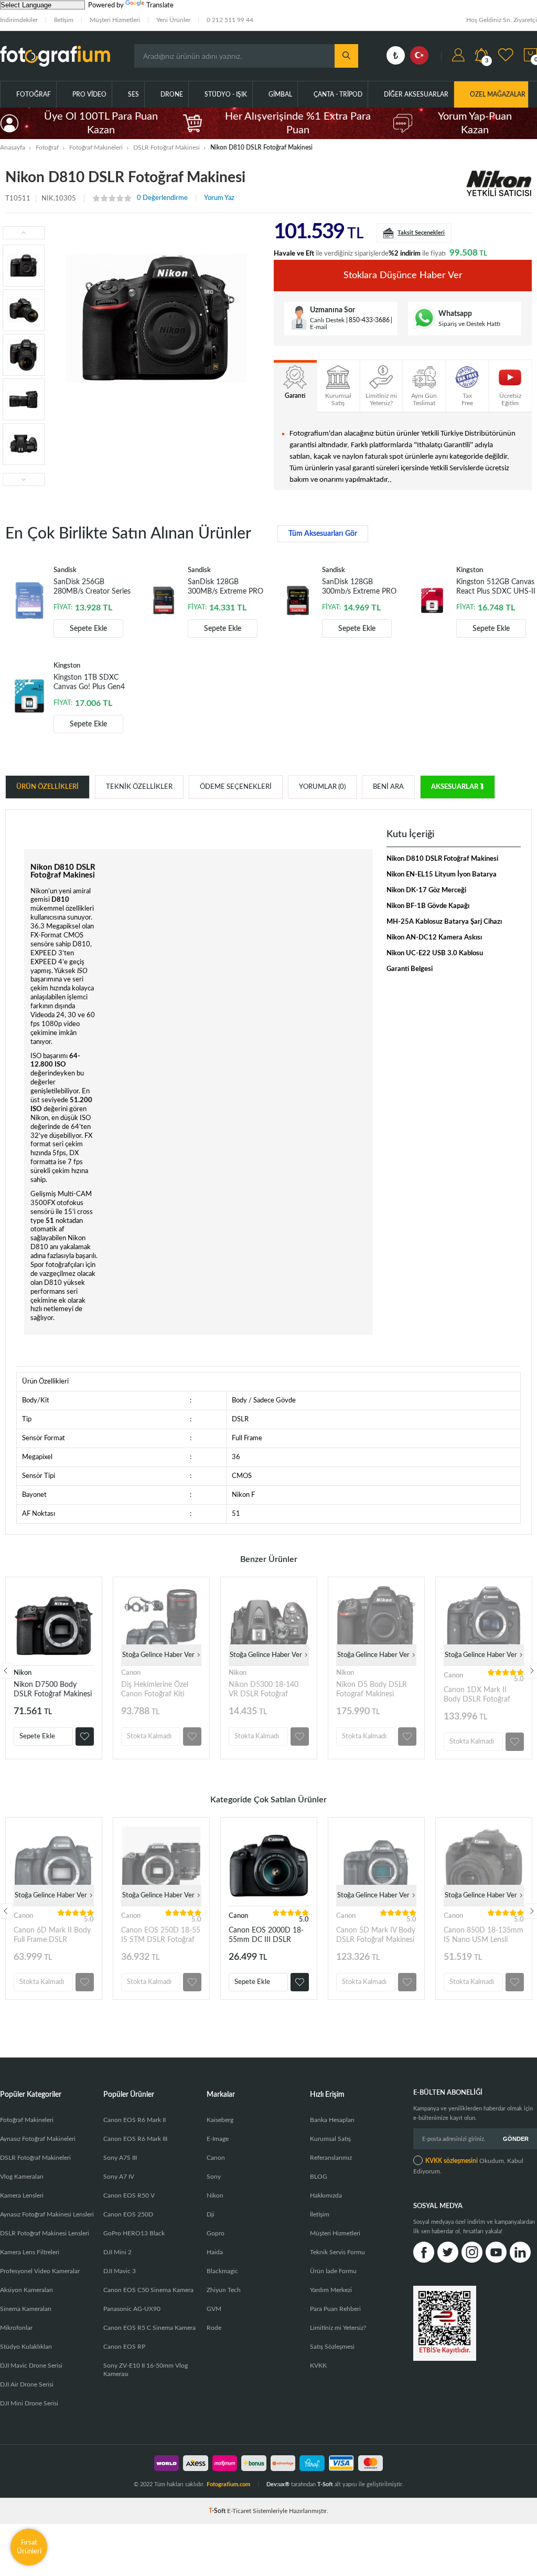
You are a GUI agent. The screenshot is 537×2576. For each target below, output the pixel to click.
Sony (214, 2177)
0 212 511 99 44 (230, 20)
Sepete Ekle (88, 629)
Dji (211, 2214)
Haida (215, 2252)
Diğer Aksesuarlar (416, 94)
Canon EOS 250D (128, 2214)
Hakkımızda (326, 2195)
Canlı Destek (327, 320)
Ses (133, 94)
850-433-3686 (369, 320)
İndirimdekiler (19, 20)
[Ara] (346, 56)
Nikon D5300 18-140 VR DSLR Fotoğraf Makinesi (264, 1690)
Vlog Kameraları (22, 2177)
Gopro (216, 2233)
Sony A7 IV (119, 2177)
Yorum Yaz (219, 198)
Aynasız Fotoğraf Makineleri (38, 2139)
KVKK (318, 2366)
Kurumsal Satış (330, 2139)
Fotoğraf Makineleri (27, 2120)
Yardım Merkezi (331, 2290)
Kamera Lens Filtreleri (30, 2252)
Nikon (23, 1673)
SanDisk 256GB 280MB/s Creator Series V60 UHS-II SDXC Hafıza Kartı (92, 587)
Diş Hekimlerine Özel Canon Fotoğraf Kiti (155, 1690)
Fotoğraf (34, 94)
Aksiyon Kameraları (26, 2290)
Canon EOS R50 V (129, 2195)
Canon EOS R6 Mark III (135, 2139)
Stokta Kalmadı (149, 1736)
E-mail (319, 327)
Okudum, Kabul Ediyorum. (468, 2166)
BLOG (319, 2177)
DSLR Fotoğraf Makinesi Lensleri (45, 2233)
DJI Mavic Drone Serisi (31, 2366)
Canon (131, 1673)
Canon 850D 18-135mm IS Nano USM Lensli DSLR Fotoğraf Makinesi (484, 1935)
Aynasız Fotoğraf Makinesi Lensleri (47, 2214)
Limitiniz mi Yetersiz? (338, 2328)
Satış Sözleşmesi (332, 2347)
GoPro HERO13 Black (134, 2233)
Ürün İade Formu (333, 2271)
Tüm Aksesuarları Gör (323, 534)
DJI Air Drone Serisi (27, 2384)
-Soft (218, 2511)
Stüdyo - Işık (226, 94)
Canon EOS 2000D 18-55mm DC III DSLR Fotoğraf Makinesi (266, 1935)
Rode (214, 2328)
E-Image (218, 2139)
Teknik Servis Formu (337, 2252)
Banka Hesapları (332, 2120)
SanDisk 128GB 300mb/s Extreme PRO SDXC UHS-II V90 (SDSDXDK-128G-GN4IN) (359, 587)
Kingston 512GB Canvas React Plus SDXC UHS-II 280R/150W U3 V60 (496, 587)
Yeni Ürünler (173, 20)
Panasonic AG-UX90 (132, 2309)
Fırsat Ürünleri (29, 2547)
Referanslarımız (331, 2158)
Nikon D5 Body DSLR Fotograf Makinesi (372, 1690)
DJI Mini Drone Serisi (29, 2403)
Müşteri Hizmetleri (115, 20)
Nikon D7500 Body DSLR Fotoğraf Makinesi (53, 1690)
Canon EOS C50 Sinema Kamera (148, 2290)
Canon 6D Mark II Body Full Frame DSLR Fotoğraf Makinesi (52, 1935)
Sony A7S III (120, 2158)
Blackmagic (222, 2271)
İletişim (64, 20)
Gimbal (280, 94)
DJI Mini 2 (117, 2252)
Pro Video (89, 94)
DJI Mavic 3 (120, 2271)
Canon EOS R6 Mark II (135, 2120)
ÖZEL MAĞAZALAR (498, 94)
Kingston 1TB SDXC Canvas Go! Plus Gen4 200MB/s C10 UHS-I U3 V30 (93, 683)
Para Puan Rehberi (335, 2309)
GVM (214, 2309)
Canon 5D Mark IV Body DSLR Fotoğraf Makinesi (376, 1935)
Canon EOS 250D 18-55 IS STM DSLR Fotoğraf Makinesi (161, 1935)
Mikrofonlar (16, 2328)
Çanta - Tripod (338, 94)
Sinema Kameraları (26, 2309)
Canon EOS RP (124, 2347)
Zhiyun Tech (224, 2290)
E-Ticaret (239, 2511)
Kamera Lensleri (22, 2195)
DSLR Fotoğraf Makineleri (35, 2158)
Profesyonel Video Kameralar (40, 2271)
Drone (172, 94)
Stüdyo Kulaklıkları (26, 2347)
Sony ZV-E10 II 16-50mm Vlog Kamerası (146, 2370)
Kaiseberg (220, 2120)
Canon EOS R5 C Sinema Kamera (149, 2328)
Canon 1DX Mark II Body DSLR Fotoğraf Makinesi (477, 1695)
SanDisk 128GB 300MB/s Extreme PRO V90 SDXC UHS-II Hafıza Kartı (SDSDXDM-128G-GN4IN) (225, 587)
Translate (160, 6)
